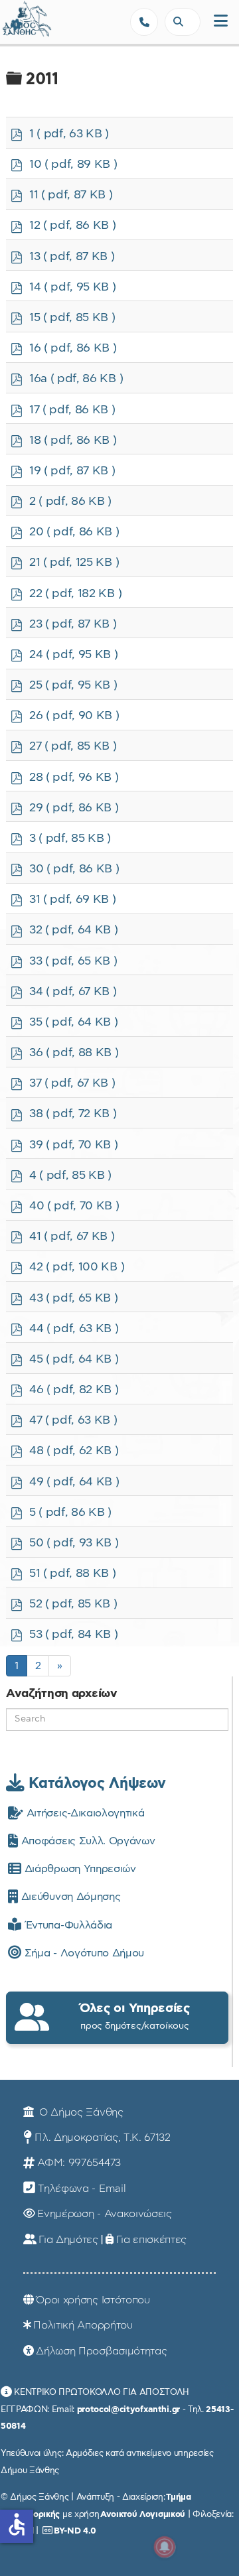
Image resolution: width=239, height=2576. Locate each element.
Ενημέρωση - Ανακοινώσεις (104, 2214)
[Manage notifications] (165, 2547)
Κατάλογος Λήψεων (95, 1783)
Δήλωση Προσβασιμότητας (101, 2351)
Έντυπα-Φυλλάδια (67, 1925)
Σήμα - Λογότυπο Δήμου (83, 1953)
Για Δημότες (68, 2240)
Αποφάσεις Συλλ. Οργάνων (86, 1841)
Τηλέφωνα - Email (82, 2189)
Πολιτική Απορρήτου (83, 2325)
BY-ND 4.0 (75, 2531)
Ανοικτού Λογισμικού (143, 2514)
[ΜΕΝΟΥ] (221, 22)
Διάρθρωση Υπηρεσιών (78, 1869)
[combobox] (183, 22)
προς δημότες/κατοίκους (135, 2016)
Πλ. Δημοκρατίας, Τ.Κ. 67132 (102, 2137)
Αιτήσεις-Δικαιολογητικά (84, 1813)
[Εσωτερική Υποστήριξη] (17, 23)
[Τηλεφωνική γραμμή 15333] (144, 22)
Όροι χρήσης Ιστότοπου (93, 2300)
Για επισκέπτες (152, 2240)
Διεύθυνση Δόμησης (69, 1897)
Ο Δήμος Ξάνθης (79, 2112)
